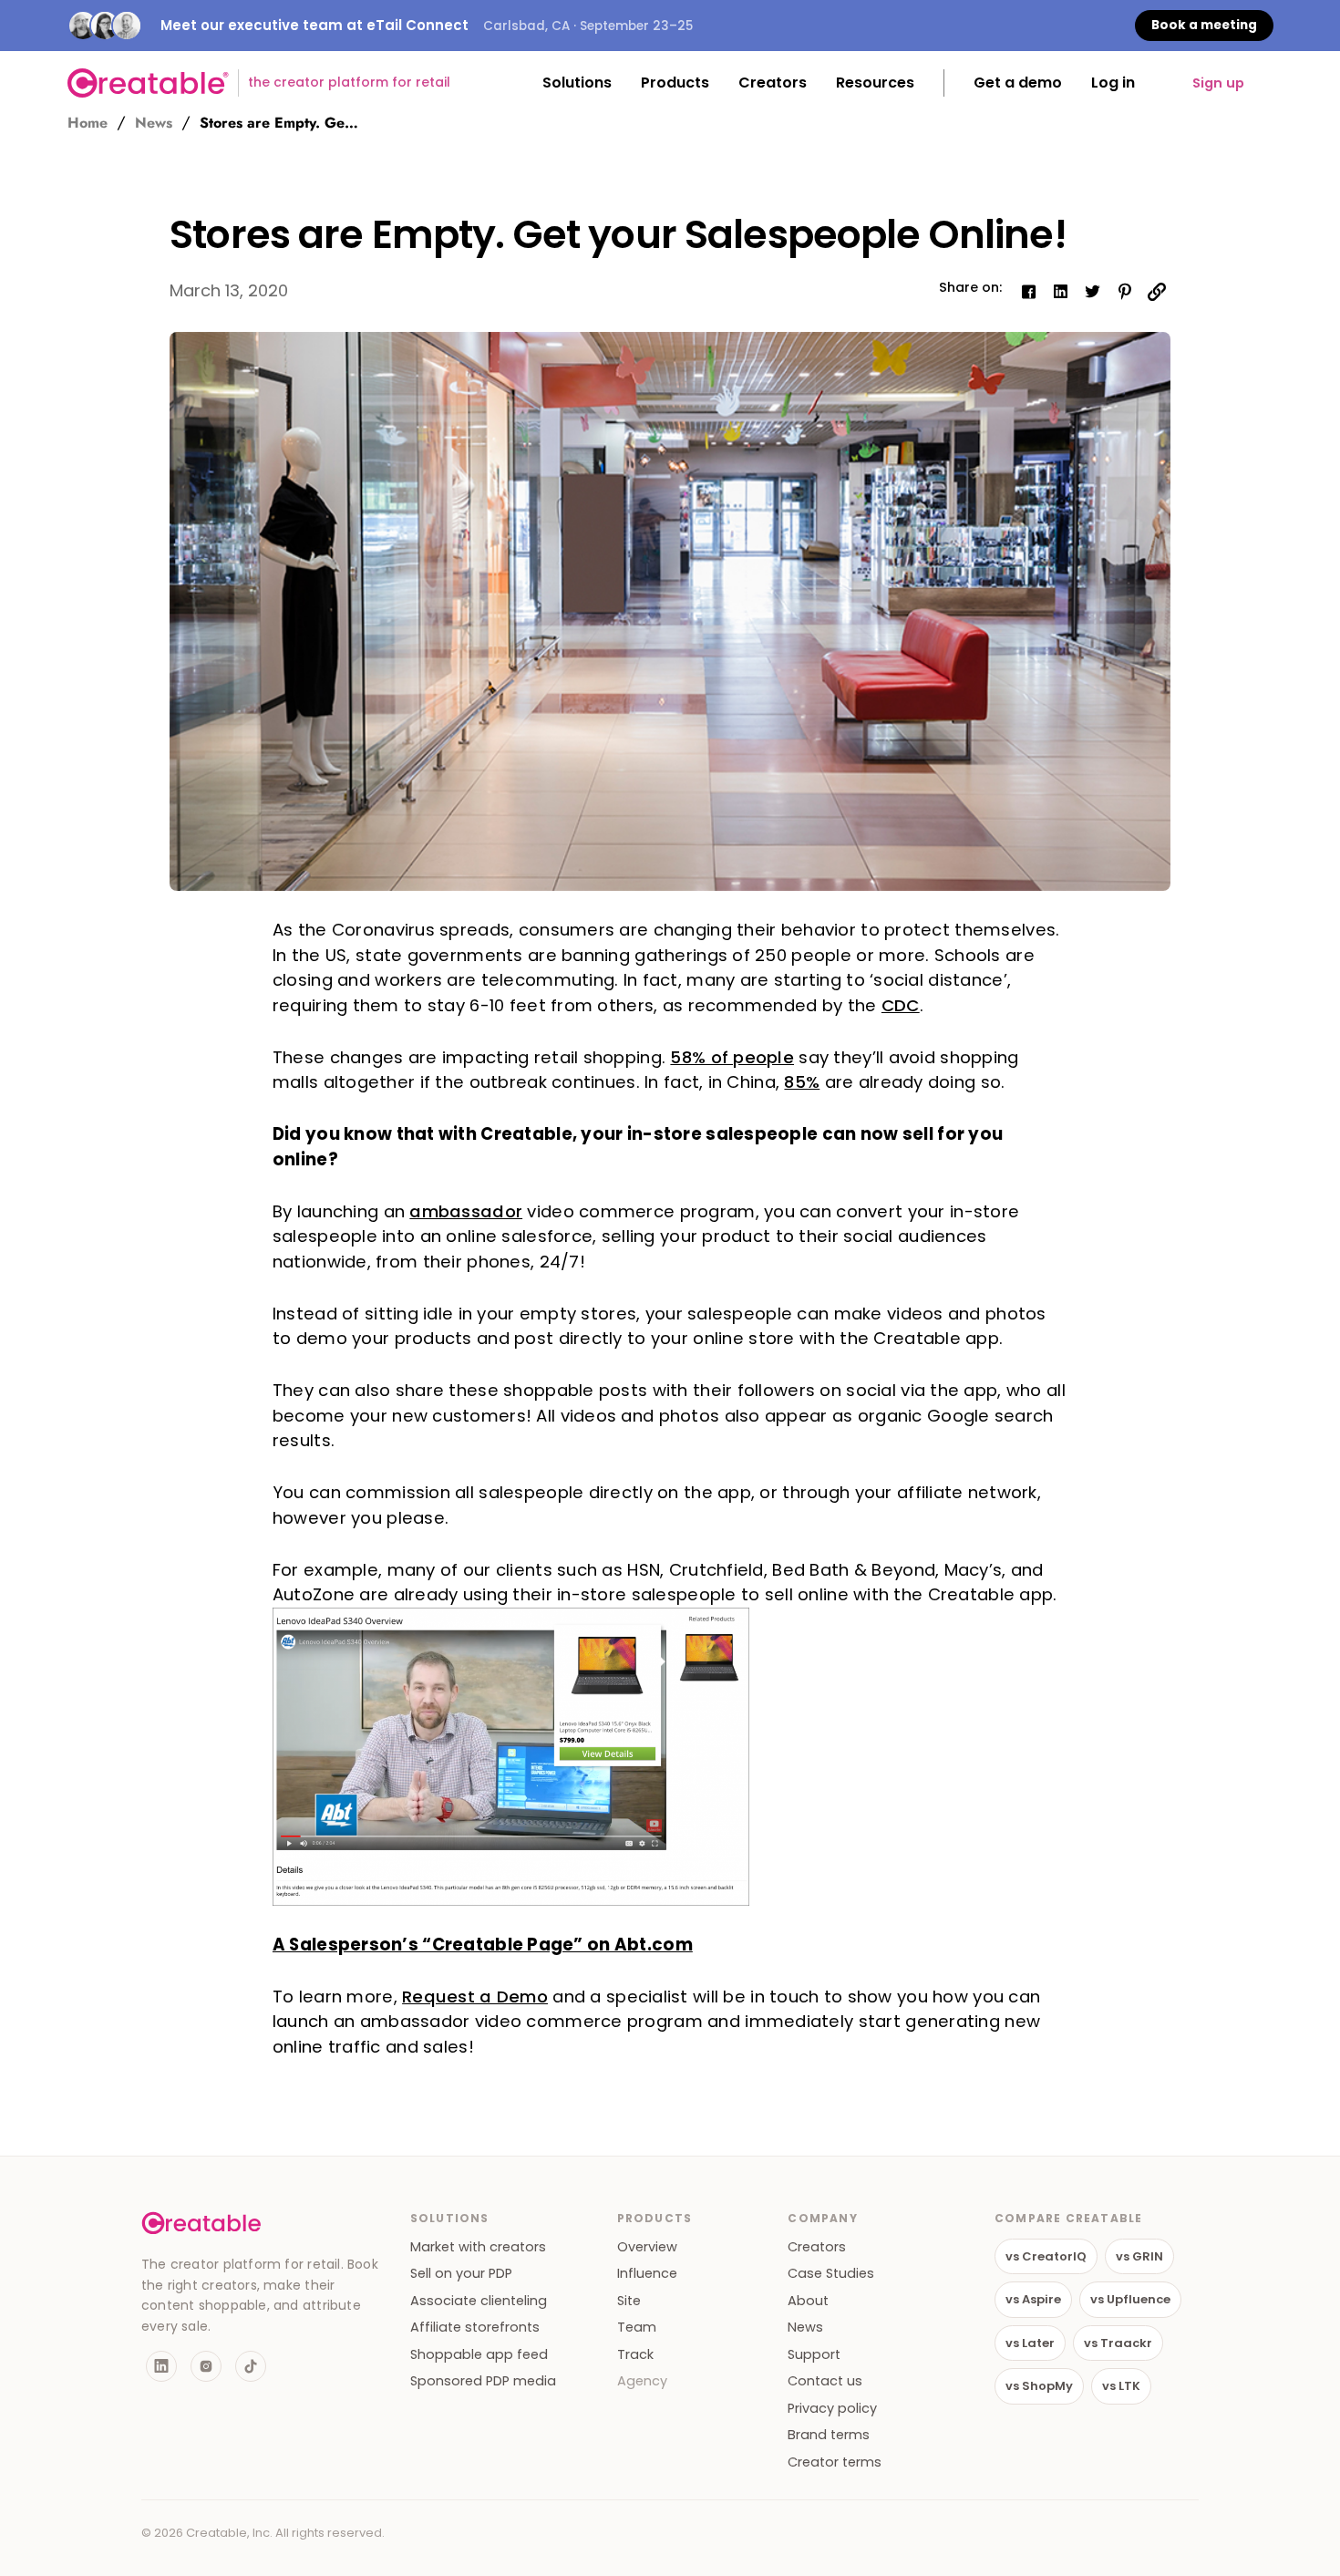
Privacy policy (832, 2409)
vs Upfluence (1130, 2299)
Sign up (1218, 83)
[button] (577, 83)
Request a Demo (475, 1997)
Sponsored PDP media (483, 2381)
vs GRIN (1139, 2256)
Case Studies (831, 2274)
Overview (647, 2247)
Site (629, 2301)
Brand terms (829, 2435)
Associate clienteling (479, 2301)
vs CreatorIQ (1046, 2256)
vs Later (1030, 2343)
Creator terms (835, 2462)
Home (88, 123)
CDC (901, 1005)
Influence (647, 2274)
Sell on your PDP (461, 2274)
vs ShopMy (1039, 2386)
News (154, 123)
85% (802, 1082)
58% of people (732, 1057)
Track (635, 2355)
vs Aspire (1033, 2299)
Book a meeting (1204, 25)
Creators (817, 2247)
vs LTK (1121, 2386)
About (808, 2301)
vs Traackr (1118, 2343)
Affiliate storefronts (475, 2328)
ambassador (466, 1211)
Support (814, 2355)
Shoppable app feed (479, 2355)
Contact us (825, 2381)
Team (637, 2328)
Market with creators (478, 2247)
